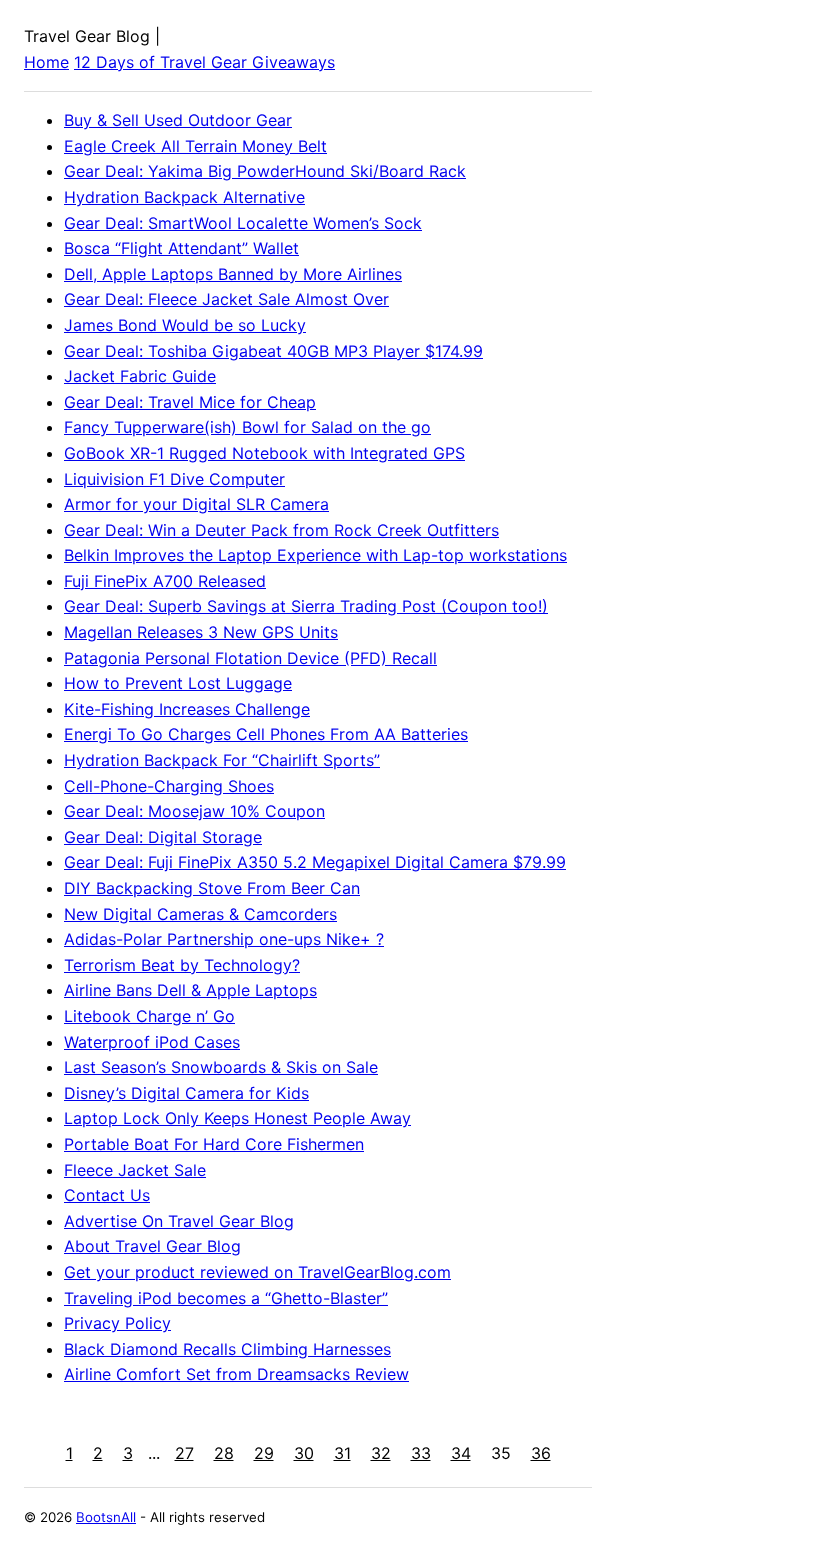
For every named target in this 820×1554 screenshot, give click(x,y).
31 (342, 1453)
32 (381, 1453)
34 (461, 1453)
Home (46, 62)
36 (541, 1453)
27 (184, 1453)
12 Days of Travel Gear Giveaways (204, 62)
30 (304, 1453)
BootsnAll (106, 1517)
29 (264, 1453)
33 (421, 1453)
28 (224, 1453)
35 (501, 1453)
